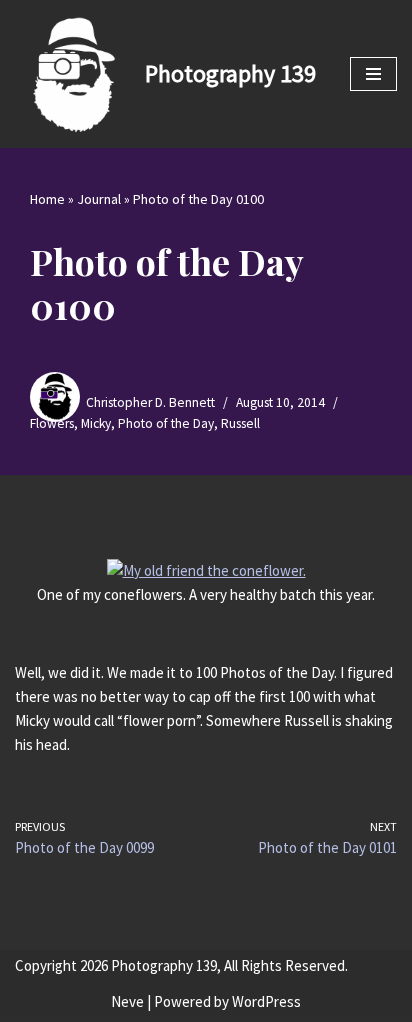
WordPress (266, 1001)
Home (47, 199)
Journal (99, 199)
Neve (127, 1001)
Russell (240, 423)
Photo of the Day (166, 423)
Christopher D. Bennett (150, 402)
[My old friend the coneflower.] (206, 570)
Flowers (52, 423)
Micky (96, 423)
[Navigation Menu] (373, 74)
